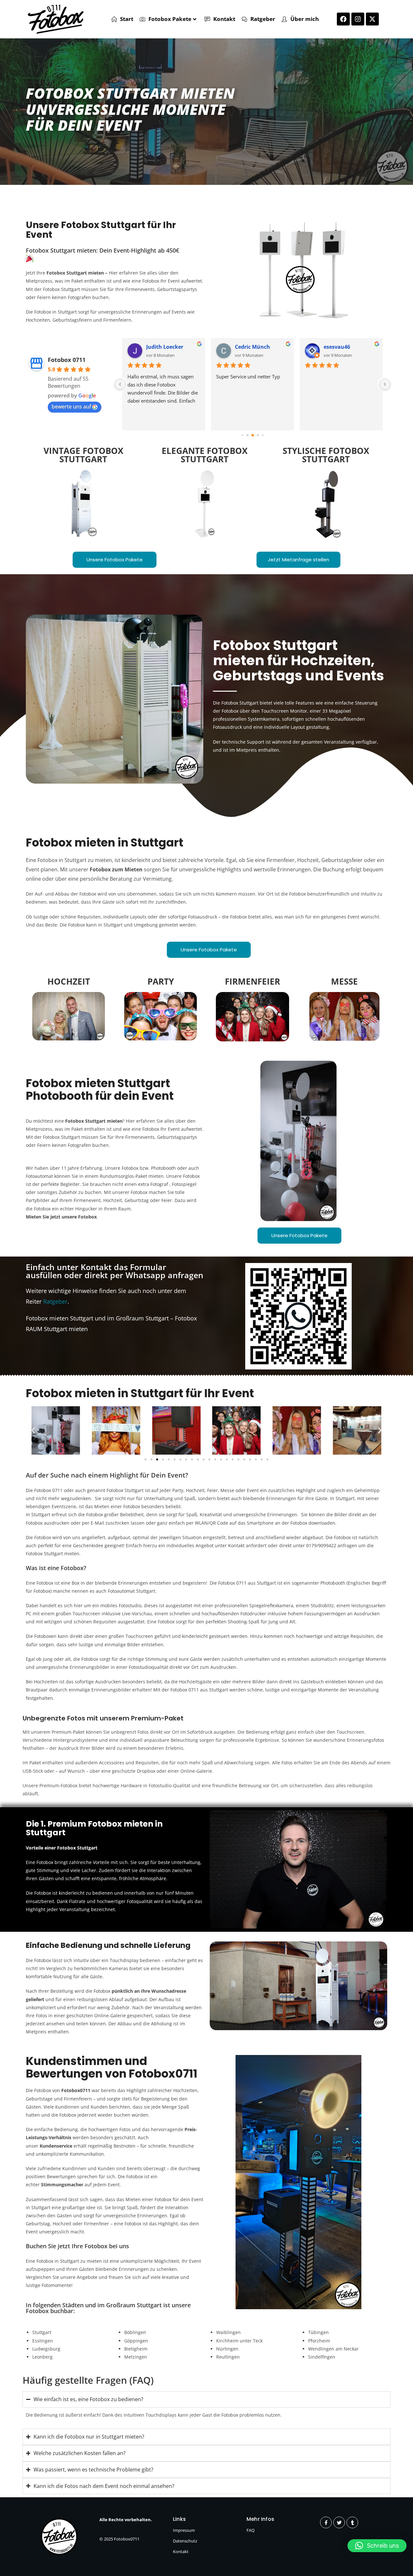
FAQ (251, 2530)
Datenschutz (185, 2541)
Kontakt (181, 2551)
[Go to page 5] (253, 436)
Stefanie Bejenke (345, 347)
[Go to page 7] (263, 435)
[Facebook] (343, 19)
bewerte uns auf (71, 406)
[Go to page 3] (242, 435)
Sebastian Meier (167, 347)
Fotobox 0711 (67, 360)
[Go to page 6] (258, 435)
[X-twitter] (372, 19)
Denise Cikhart (254, 347)
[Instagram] (358, 19)
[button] (33, 1430)
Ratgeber (55, 1301)
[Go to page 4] (247, 435)
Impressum (184, 2530)
